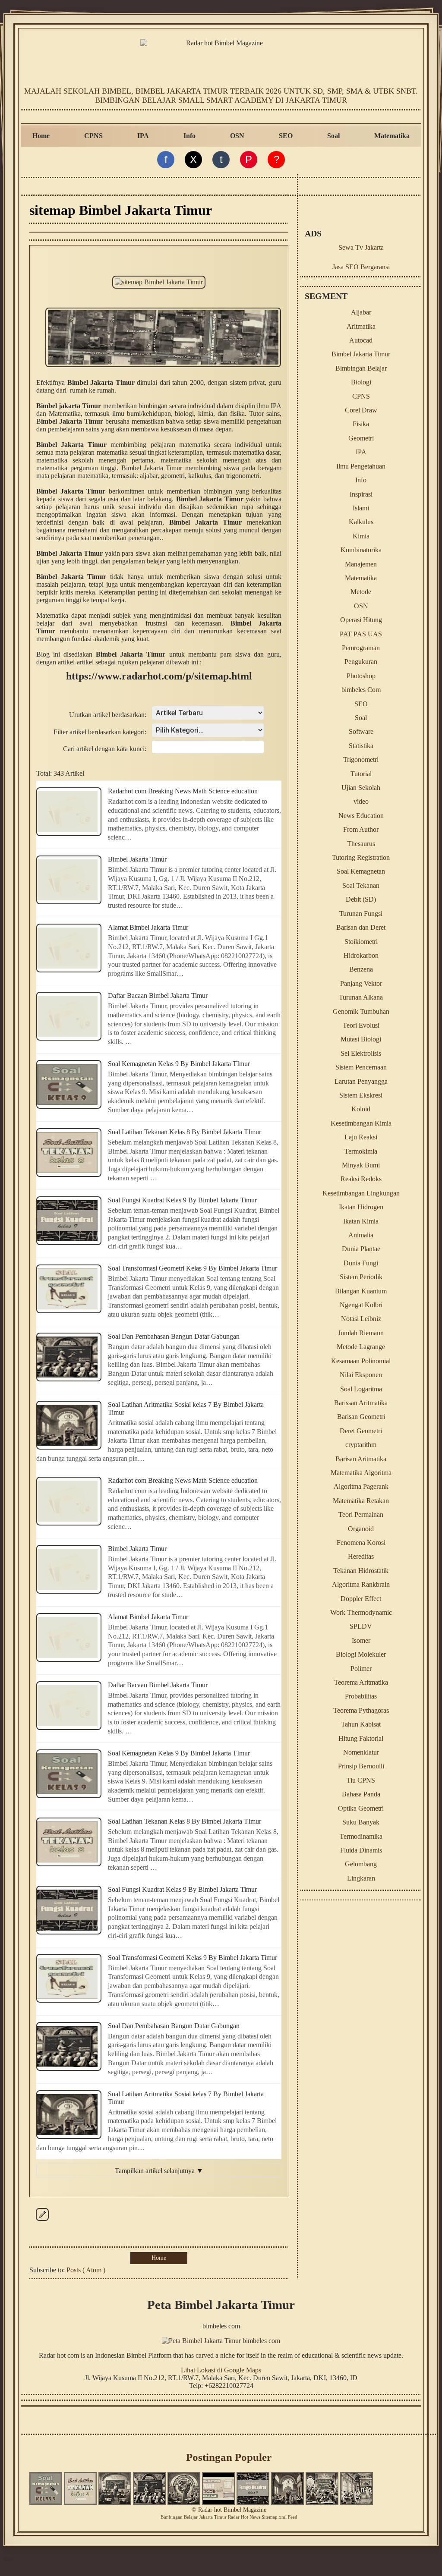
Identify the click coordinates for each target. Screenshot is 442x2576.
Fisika (361, 424)
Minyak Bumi (361, 1165)
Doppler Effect (361, 1599)
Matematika (392, 136)
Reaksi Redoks (361, 1179)
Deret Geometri (361, 1431)
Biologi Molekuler (361, 1654)
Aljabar (361, 312)
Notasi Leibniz (361, 1319)
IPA (143, 136)
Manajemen (361, 564)
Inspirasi (361, 494)
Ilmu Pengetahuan (361, 466)
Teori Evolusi (361, 1025)
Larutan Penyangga (361, 1081)
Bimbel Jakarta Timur (137, 859)
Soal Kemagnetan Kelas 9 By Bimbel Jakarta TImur (179, 1064)
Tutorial (361, 774)
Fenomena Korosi (361, 1543)
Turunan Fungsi (361, 914)
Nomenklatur (361, 1752)
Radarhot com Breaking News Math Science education (183, 791)
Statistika (361, 746)
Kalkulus (361, 522)
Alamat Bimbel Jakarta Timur (148, 927)
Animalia (361, 1235)
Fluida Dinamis (361, 1850)
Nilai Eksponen (361, 1375)
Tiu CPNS (361, 1780)
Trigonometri (361, 760)
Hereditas (361, 1556)
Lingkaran (361, 1878)
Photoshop (361, 676)
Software (361, 731)
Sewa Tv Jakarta (361, 247)
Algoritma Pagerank (361, 1486)
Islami (361, 508)
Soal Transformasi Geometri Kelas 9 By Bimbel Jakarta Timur (193, 1268)
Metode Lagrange (361, 1347)
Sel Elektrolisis (361, 1053)
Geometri (361, 438)
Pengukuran (361, 662)
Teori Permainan (361, 1514)
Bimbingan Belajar (361, 368)
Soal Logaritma (361, 1389)
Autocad (361, 340)
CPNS (93, 136)
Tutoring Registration (361, 857)
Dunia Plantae (361, 1249)
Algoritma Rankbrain (361, 1584)
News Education (361, 816)
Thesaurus (361, 844)
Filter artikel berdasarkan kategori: (100, 732)
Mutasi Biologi (361, 1039)
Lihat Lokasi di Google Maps (221, 2370)
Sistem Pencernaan (361, 1067)
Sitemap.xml (274, 2517)
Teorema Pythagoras (361, 1710)
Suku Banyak (361, 1822)
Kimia (361, 536)
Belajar (191, 2517)
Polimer (361, 1669)
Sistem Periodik (361, 1277)
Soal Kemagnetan (361, 871)
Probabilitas (361, 1696)
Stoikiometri (361, 942)
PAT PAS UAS (361, 634)
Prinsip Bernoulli (361, 1766)
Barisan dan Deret (361, 927)
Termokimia (361, 1151)
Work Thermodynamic (361, 1612)
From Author (361, 829)
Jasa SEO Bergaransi (361, 267)
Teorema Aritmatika (361, 1682)
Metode (361, 592)
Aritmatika (361, 326)
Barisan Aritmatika (361, 1459)
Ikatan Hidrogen (361, 1207)
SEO (286, 136)
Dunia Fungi (361, 1263)
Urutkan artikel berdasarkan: (108, 715)
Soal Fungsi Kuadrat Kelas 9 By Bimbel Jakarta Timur (182, 1200)
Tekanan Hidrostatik (361, 1571)
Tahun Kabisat (361, 1724)
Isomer (361, 1640)
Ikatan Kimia (361, 1221)
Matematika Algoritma (361, 1473)
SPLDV (361, 1626)
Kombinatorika (361, 550)
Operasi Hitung (361, 620)
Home (41, 136)
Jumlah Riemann (361, 1333)
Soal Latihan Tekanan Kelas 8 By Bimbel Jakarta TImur (185, 1132)
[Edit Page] (42, 2221)
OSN (237, 136)
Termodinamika (361, 1836)
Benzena (361, 969)
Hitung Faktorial (361, 1738)
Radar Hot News (244, 2517)
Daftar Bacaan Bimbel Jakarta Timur (158, 995)
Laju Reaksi (361, 1137)
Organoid (361, 1529)
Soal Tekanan (361, 885)
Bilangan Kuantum (361, 1291)
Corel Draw (361, 410)
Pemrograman (361, 648)
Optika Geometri (361, 1808)
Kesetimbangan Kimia (361, 1123)
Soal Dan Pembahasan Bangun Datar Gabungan (174, 1336)
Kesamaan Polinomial (361, 1361)
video (361, 801)
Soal (333, 136)
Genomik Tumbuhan (361, 1011)
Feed (293, 2517)
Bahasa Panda (361, 1794)
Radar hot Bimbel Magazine (232, 2510)
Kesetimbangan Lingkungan (361, 1193)
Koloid (361, 1109)
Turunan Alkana (361, 997)
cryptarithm (361, 1445)
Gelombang (361, 1864)
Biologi (361, 382)
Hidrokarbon (361, 955)
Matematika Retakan (361, 1501)
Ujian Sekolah (361, 788)
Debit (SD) (361, 899)
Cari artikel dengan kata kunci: (105, 749)
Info (189, 136)
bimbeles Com (361, 690)
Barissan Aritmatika (361, 1403)
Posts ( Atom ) (86, 2270)
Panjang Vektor (361, 983)
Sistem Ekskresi (361, 1095)
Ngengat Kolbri (361, 1305)
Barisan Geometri (361, 1417)
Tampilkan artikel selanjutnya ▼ (159, 2171)
